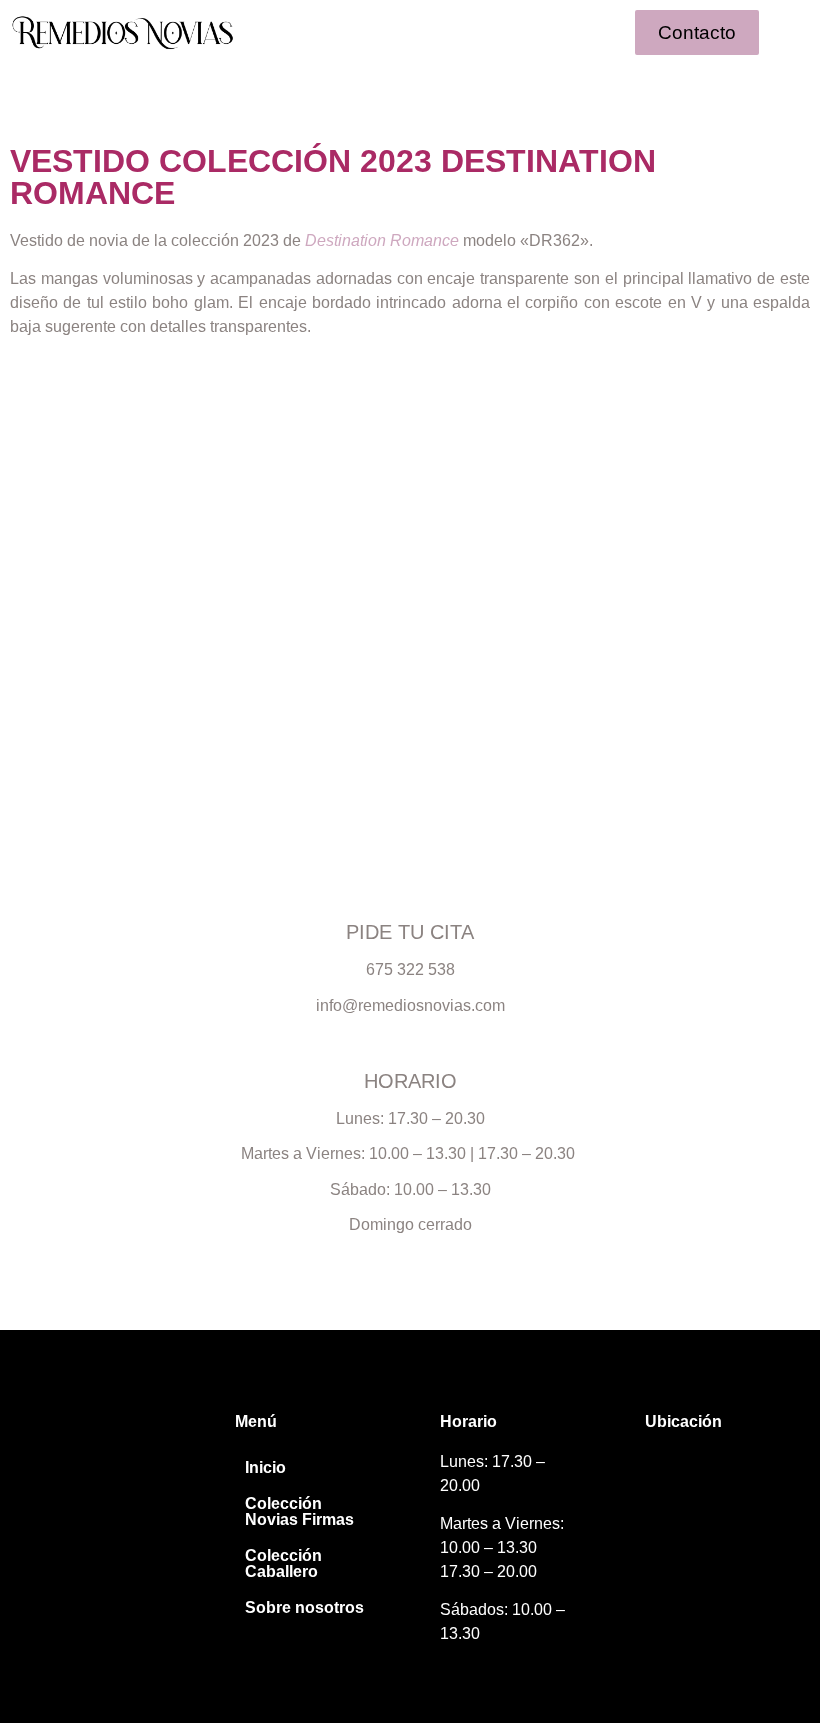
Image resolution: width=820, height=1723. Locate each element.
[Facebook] (79, 1472)
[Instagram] (42, 1472)
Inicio (265, 1467)
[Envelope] (116, 1472)
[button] (410, 32)
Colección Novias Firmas (299, 1511)
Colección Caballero (283, 1563)
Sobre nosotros (304, 1607)
